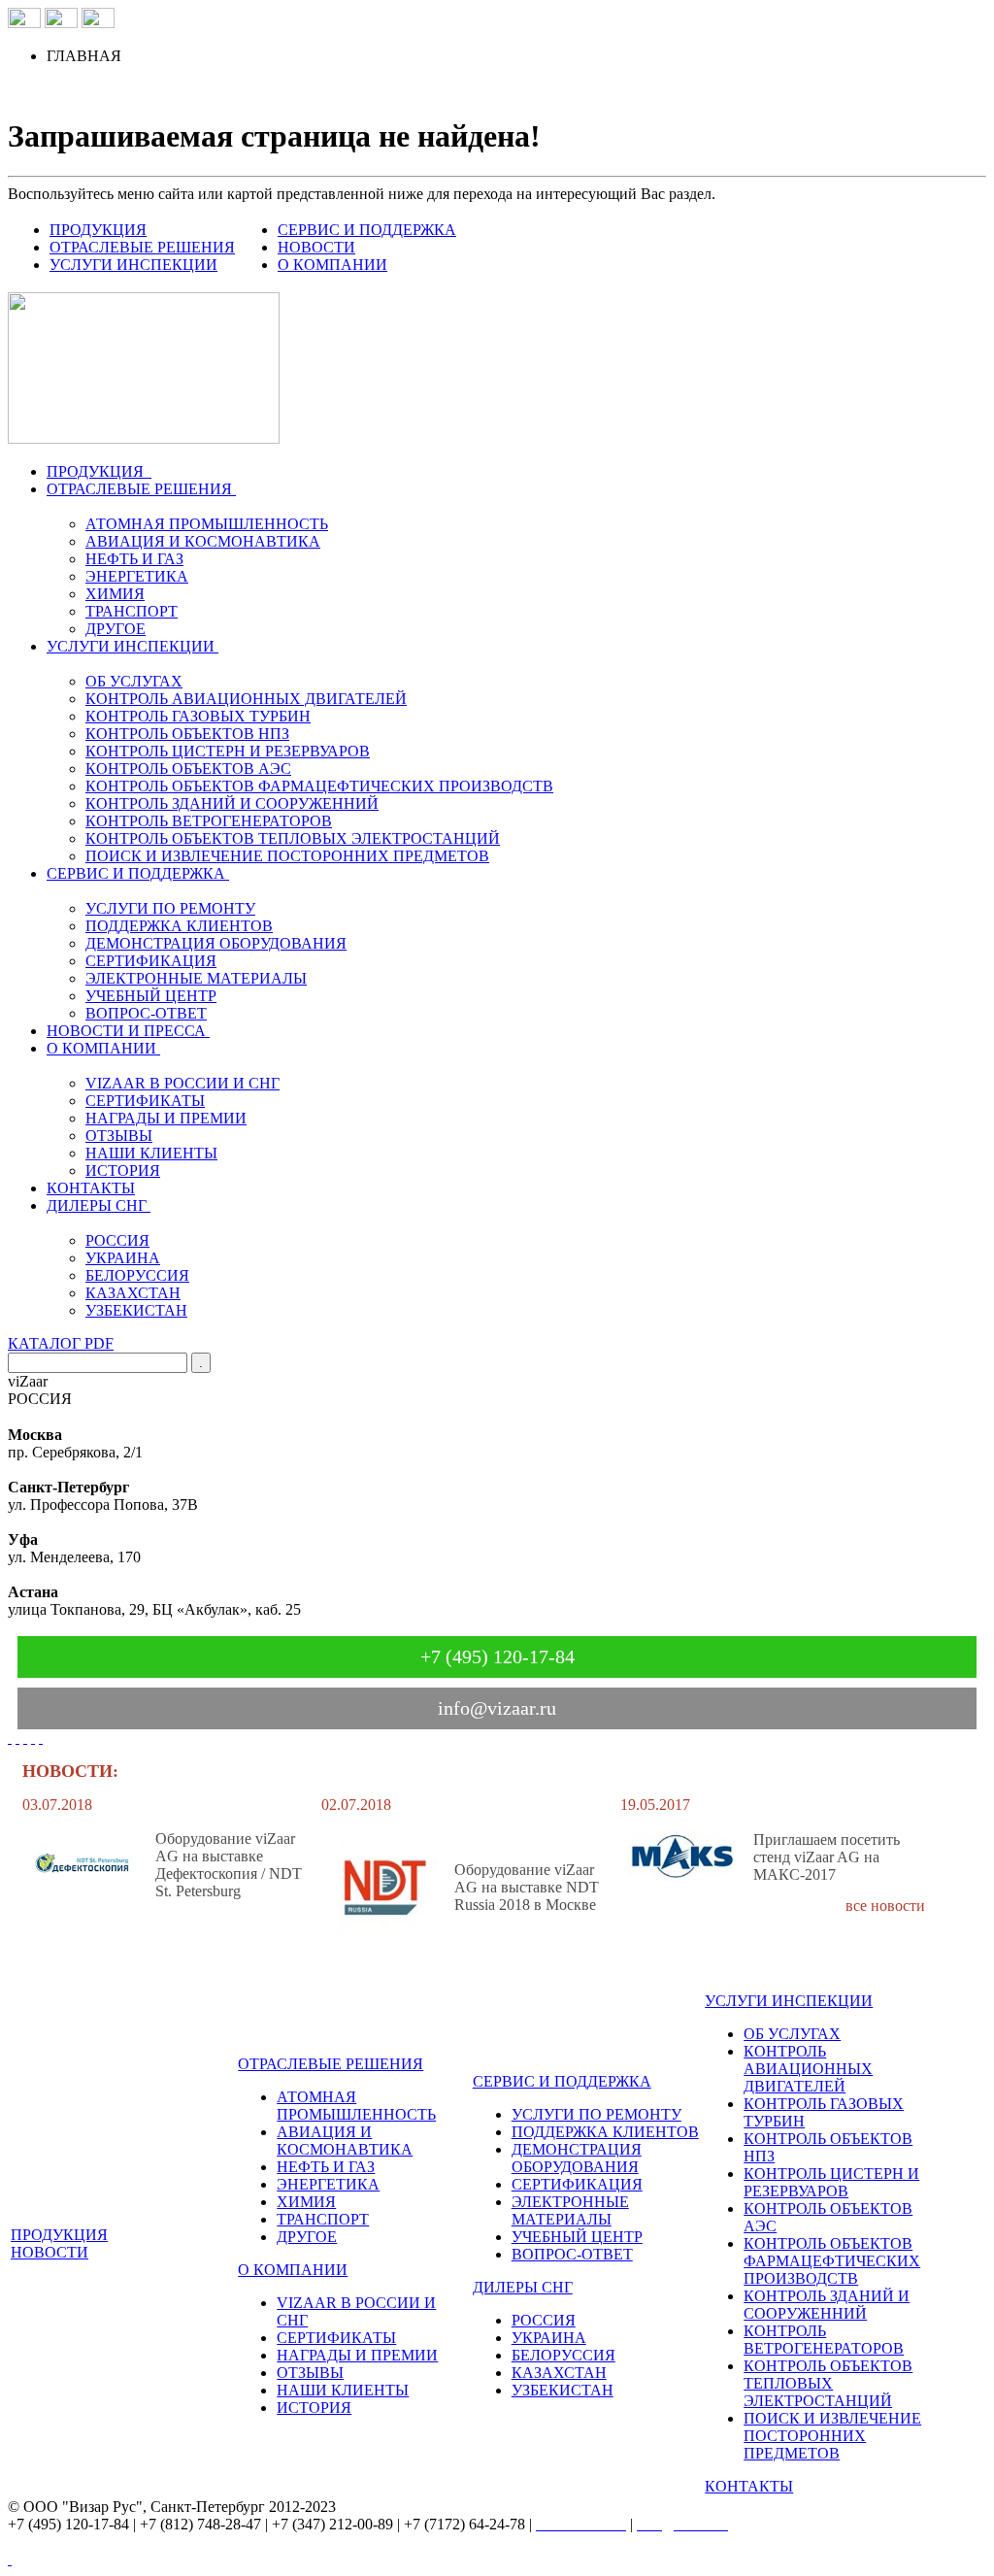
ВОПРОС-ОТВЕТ (146, 1013)
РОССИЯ (117, 1240)
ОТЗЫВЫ (119, 1136)
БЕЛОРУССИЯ (137, 1275)
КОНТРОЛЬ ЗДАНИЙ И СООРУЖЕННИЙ (232, 803)
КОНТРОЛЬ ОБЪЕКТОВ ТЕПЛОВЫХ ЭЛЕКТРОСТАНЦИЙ (293, 838)
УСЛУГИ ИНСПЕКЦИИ (133, 265)
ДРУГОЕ (116, 629)
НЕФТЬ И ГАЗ (134, 559)
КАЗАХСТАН (133, 1293)
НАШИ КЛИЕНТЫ (151, 1153)
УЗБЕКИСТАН (136, 1310)
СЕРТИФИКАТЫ (145, 1101)
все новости (885, 1906)
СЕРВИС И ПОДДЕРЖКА (367, 230)
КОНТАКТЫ (91, 1188)
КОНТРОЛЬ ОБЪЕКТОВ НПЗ (187, 734)
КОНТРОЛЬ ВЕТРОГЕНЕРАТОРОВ (209, 821)
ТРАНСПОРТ (132, 611)
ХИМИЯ (115, 594)
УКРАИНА (123, 1258)
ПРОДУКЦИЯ (98, 230)
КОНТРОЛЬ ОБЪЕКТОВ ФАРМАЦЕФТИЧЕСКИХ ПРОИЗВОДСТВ (319, 786)
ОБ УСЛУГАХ (134, 681)
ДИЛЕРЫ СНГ (97, 1205)
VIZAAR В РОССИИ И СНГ (182, 1083)
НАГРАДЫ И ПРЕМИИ (166, 1118)
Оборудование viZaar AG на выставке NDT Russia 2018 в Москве (527, 1887)
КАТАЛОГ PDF (61, 1343)
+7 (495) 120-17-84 (497, 1656)
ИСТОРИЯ (123, 1171)
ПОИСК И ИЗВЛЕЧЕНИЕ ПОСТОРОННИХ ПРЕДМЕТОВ (287, 856)
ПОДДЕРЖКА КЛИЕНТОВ (179, 926)
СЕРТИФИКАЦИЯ (151, 961)
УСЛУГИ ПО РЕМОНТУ (170, 908)
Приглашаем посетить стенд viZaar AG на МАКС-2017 (827, 1857)
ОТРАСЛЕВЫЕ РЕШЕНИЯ (142, 247)
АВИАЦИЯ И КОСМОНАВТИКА (203, 541)
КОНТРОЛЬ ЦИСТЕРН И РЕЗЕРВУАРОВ (228, 751)
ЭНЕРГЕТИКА (137, 576)
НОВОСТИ (316, 247)
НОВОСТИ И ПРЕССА (126, 1031)
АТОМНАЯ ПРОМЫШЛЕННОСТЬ (207, 524)
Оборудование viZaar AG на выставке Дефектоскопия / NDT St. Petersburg (229, 1865)
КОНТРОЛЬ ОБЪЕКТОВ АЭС (188, 769)
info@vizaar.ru (497, 1708)
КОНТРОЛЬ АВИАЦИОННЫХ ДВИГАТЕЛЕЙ (246, 699)
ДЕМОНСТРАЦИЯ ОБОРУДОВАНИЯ (216, 943)
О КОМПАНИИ (332, 265)
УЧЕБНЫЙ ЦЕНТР (151, 996)
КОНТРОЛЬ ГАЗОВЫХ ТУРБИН (198, 716)
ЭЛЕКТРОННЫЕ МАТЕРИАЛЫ (196, 978)
